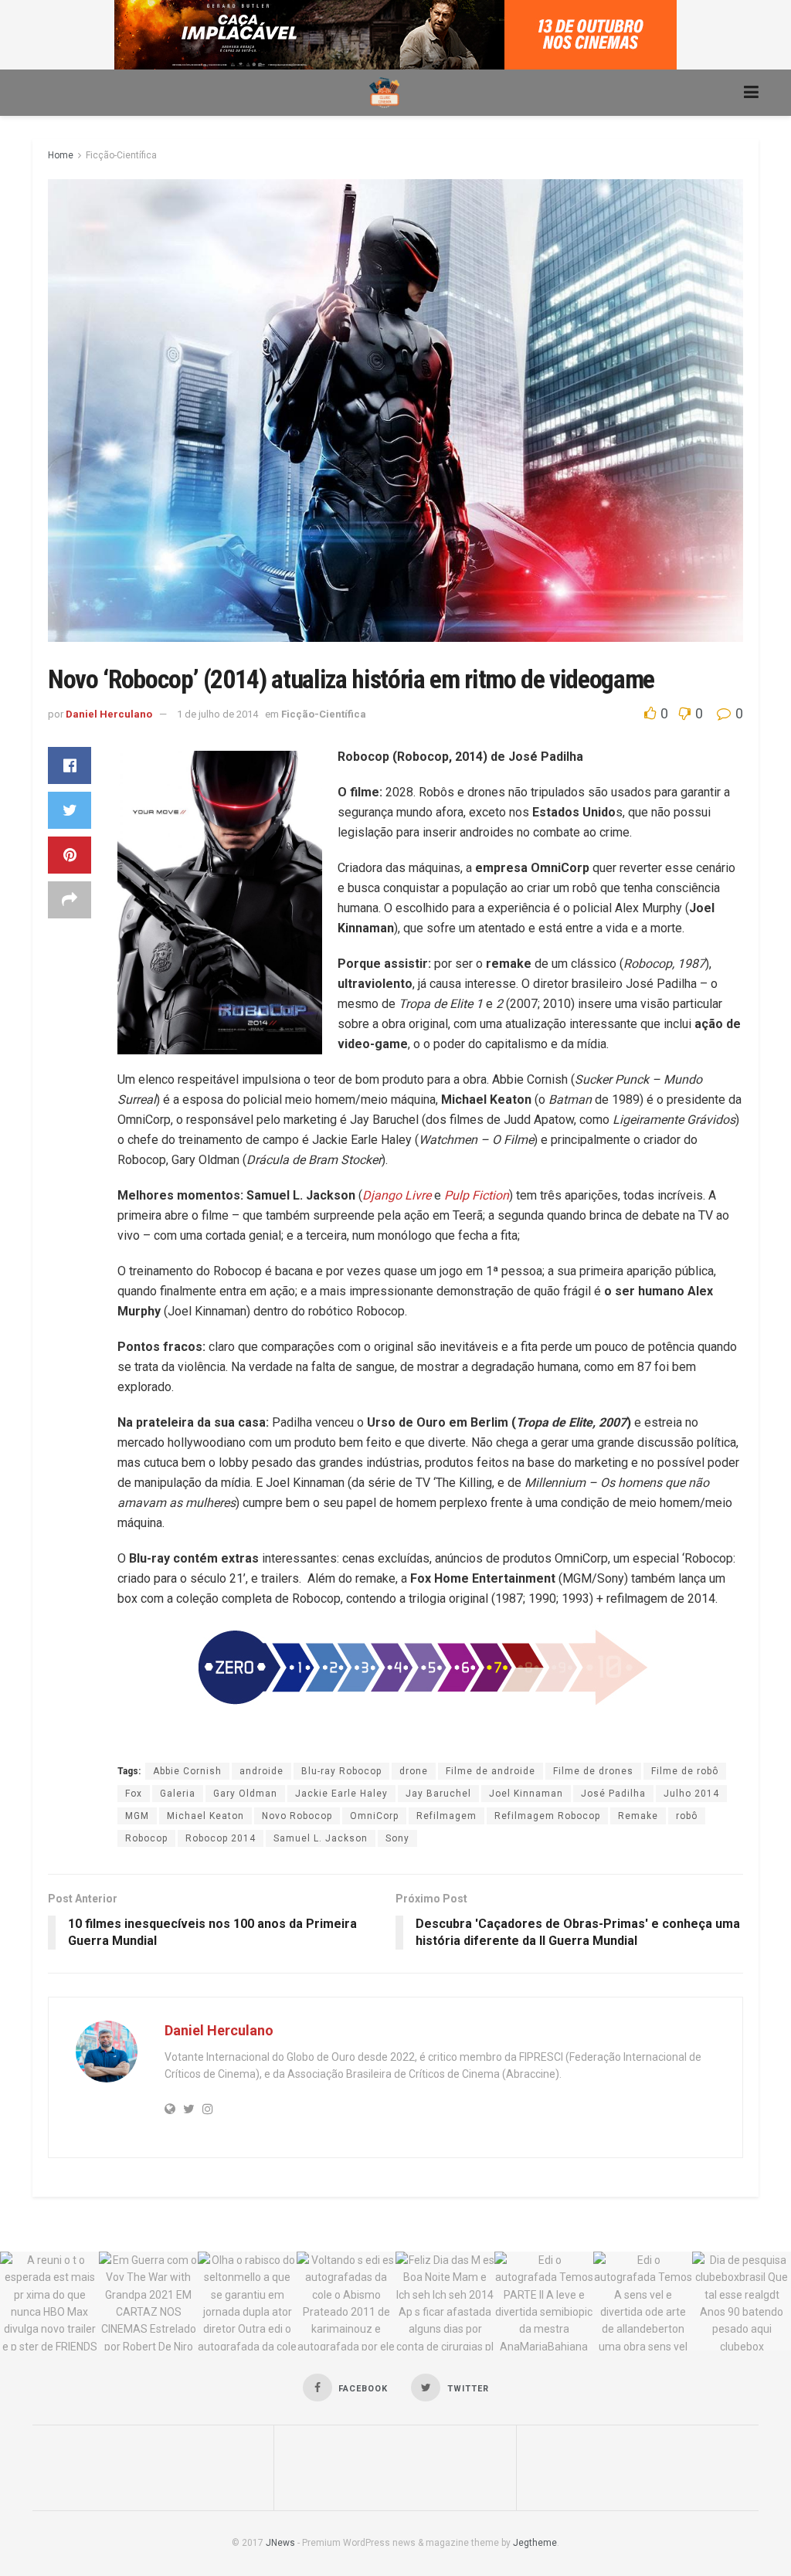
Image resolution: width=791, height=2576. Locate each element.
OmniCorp (374, 1816)
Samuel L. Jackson (321, 1838)
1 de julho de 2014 (217, 714)
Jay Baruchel (438, 1794)
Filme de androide (491, 1771)
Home (61, 155)
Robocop (146, 1838)
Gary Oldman (245, 1794)
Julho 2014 (691, 1794)
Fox (134, 1794)
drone (414, 1771)
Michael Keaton (205, 1816)
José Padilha (613, 1794)
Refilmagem (446, 1816)
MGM (137, 1816)
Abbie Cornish (187, 1771)
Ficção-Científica (121, 155)
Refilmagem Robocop (547, 1816)
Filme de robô (685, 1771)
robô (687, 1816)
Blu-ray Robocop (341, 1771)
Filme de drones (593, 1771)
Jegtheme (535, 2543)
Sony (397, 1838)
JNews (280, 2543)
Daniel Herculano (109, 714)
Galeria (178, 1794)
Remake (638, 1816)
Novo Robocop (297, 1816)
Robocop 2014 (221, 1838)
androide (261, 1771)
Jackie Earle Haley (341, 1794)
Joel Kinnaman (526, 1794)
